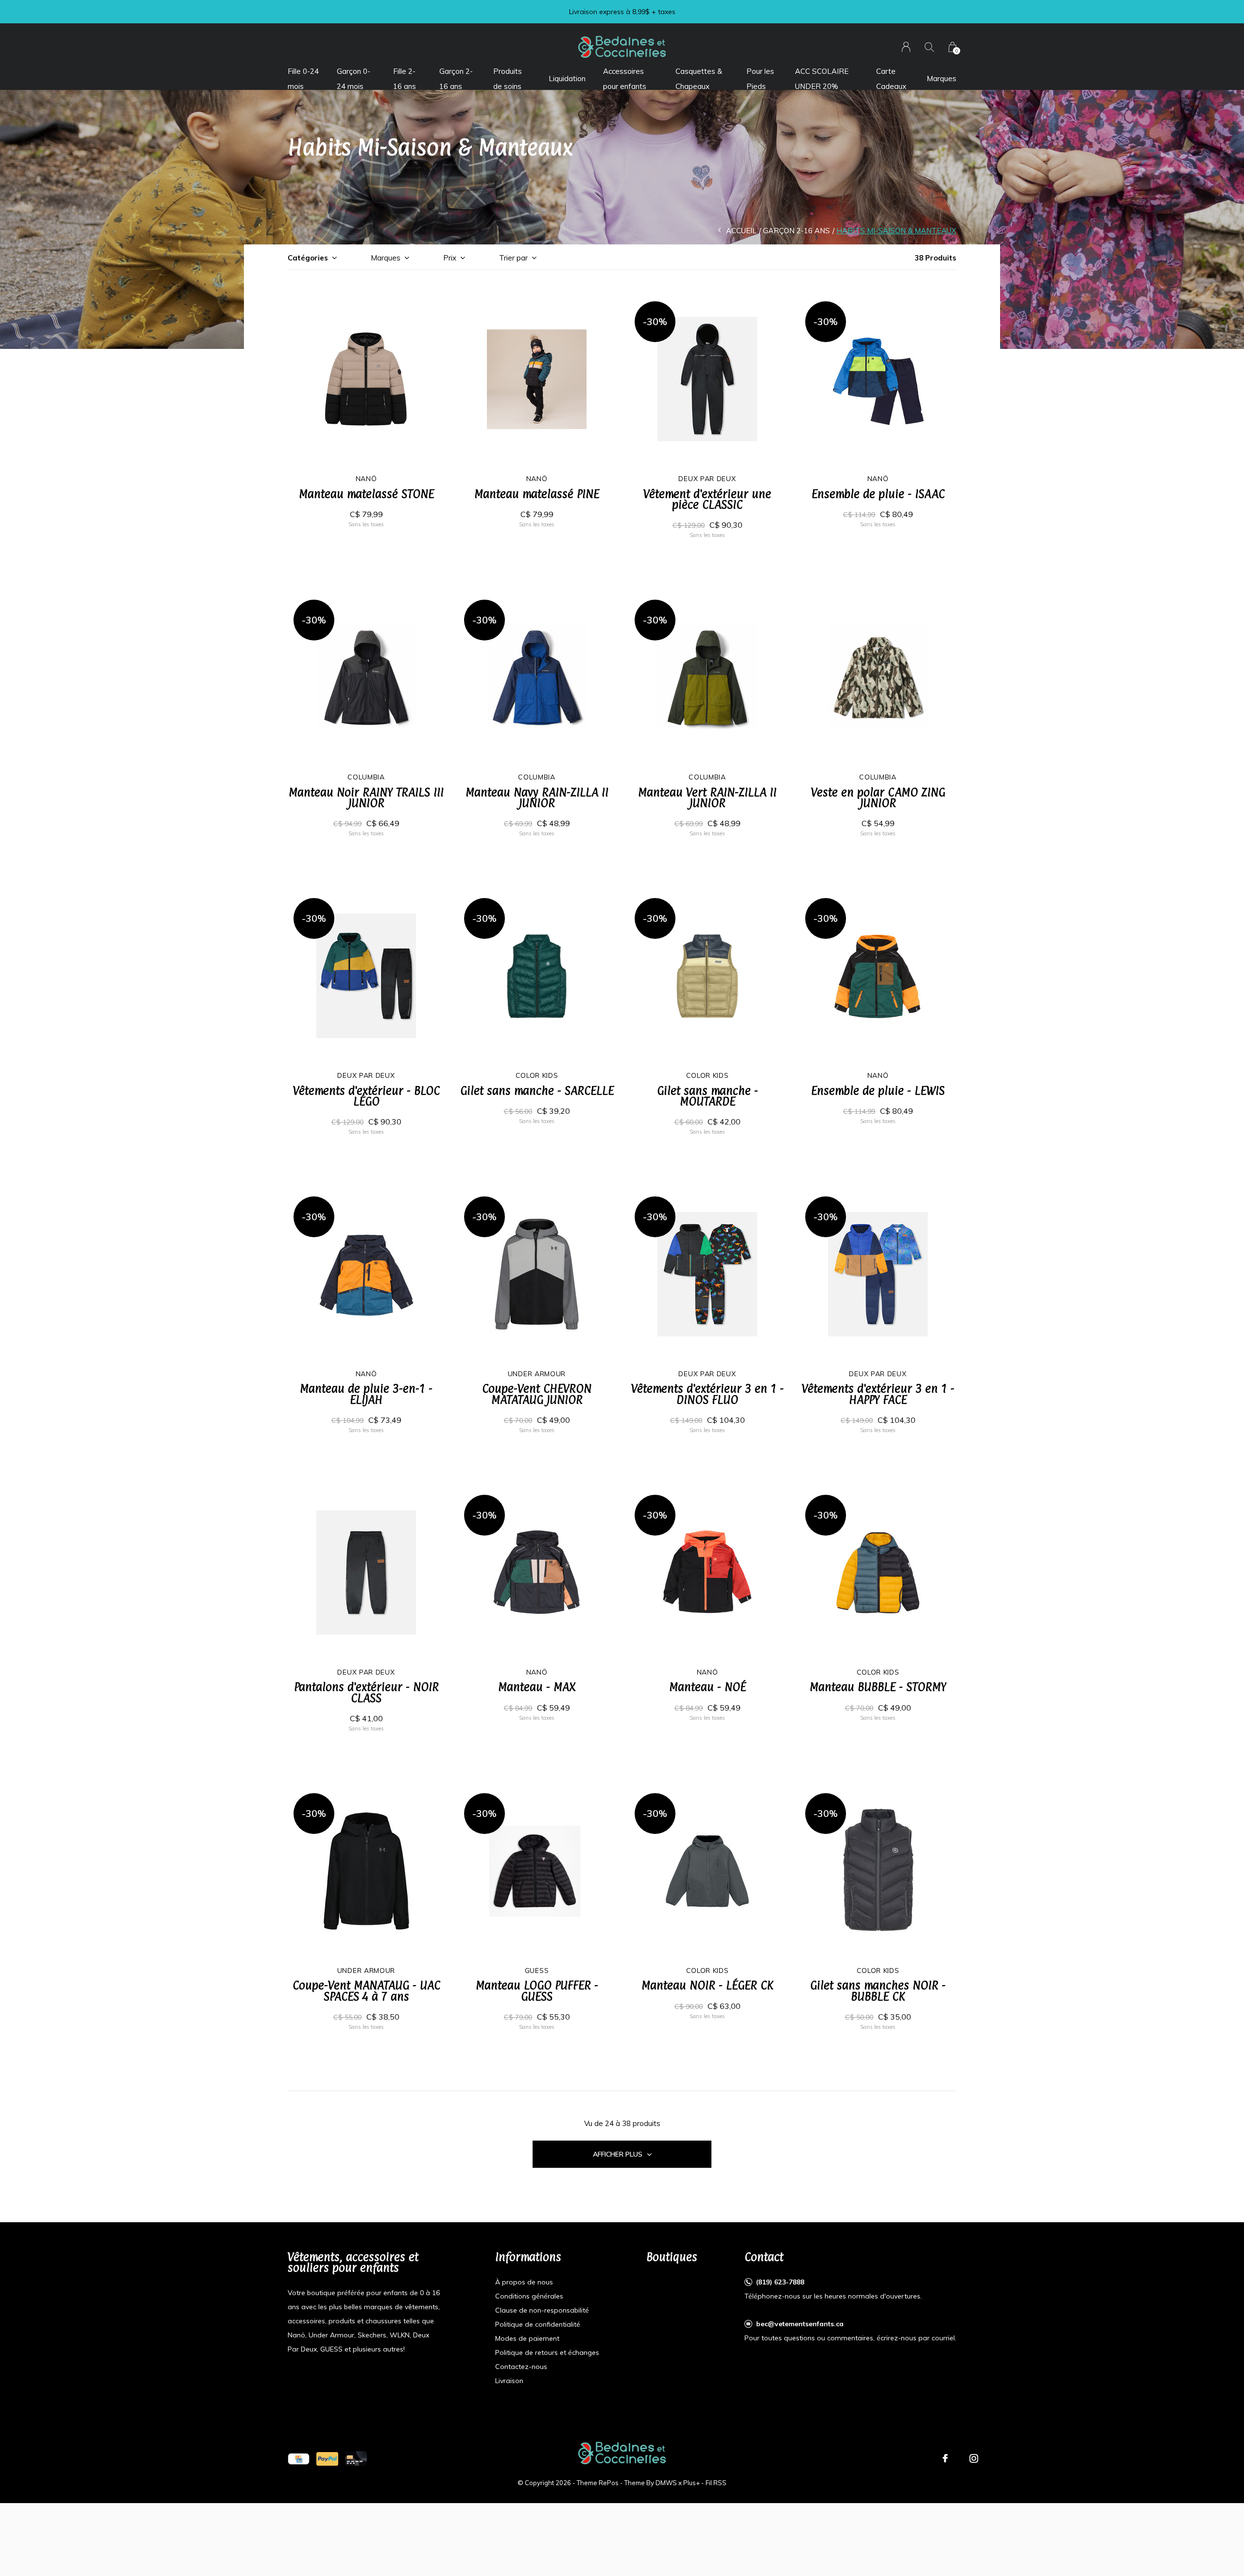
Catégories (308, 258)
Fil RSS (716, 2483)
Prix (450, 258)
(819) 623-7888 (780, 2282)
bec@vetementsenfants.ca (800, 2324)
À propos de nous (524, 2282)
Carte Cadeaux (891, 78)
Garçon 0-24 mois (354, 78)
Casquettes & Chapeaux (699, 78)
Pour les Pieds (760, 78)
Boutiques (672, 2257)
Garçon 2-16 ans (456, 78)
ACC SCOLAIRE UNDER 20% (822, 78)
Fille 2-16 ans (405, 78)
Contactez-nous (521, 2367)
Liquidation (567, 78)
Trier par (513, 258)
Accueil (741, 231)
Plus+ (691, 2483)
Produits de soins (508, 78)
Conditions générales (529, 2296)
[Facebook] (945, 2458)
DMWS (666, 2483)
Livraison (509, 2381)
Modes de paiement (527, 2338)
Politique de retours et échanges (547, 2352)
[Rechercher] (929, 47)
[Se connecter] (906, 47)
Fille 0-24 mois (303, 78)
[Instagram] (974, 2458)
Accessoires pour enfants (625, 78)
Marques (942, 78)
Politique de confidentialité (538, 2324)
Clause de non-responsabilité (542, 2310)
